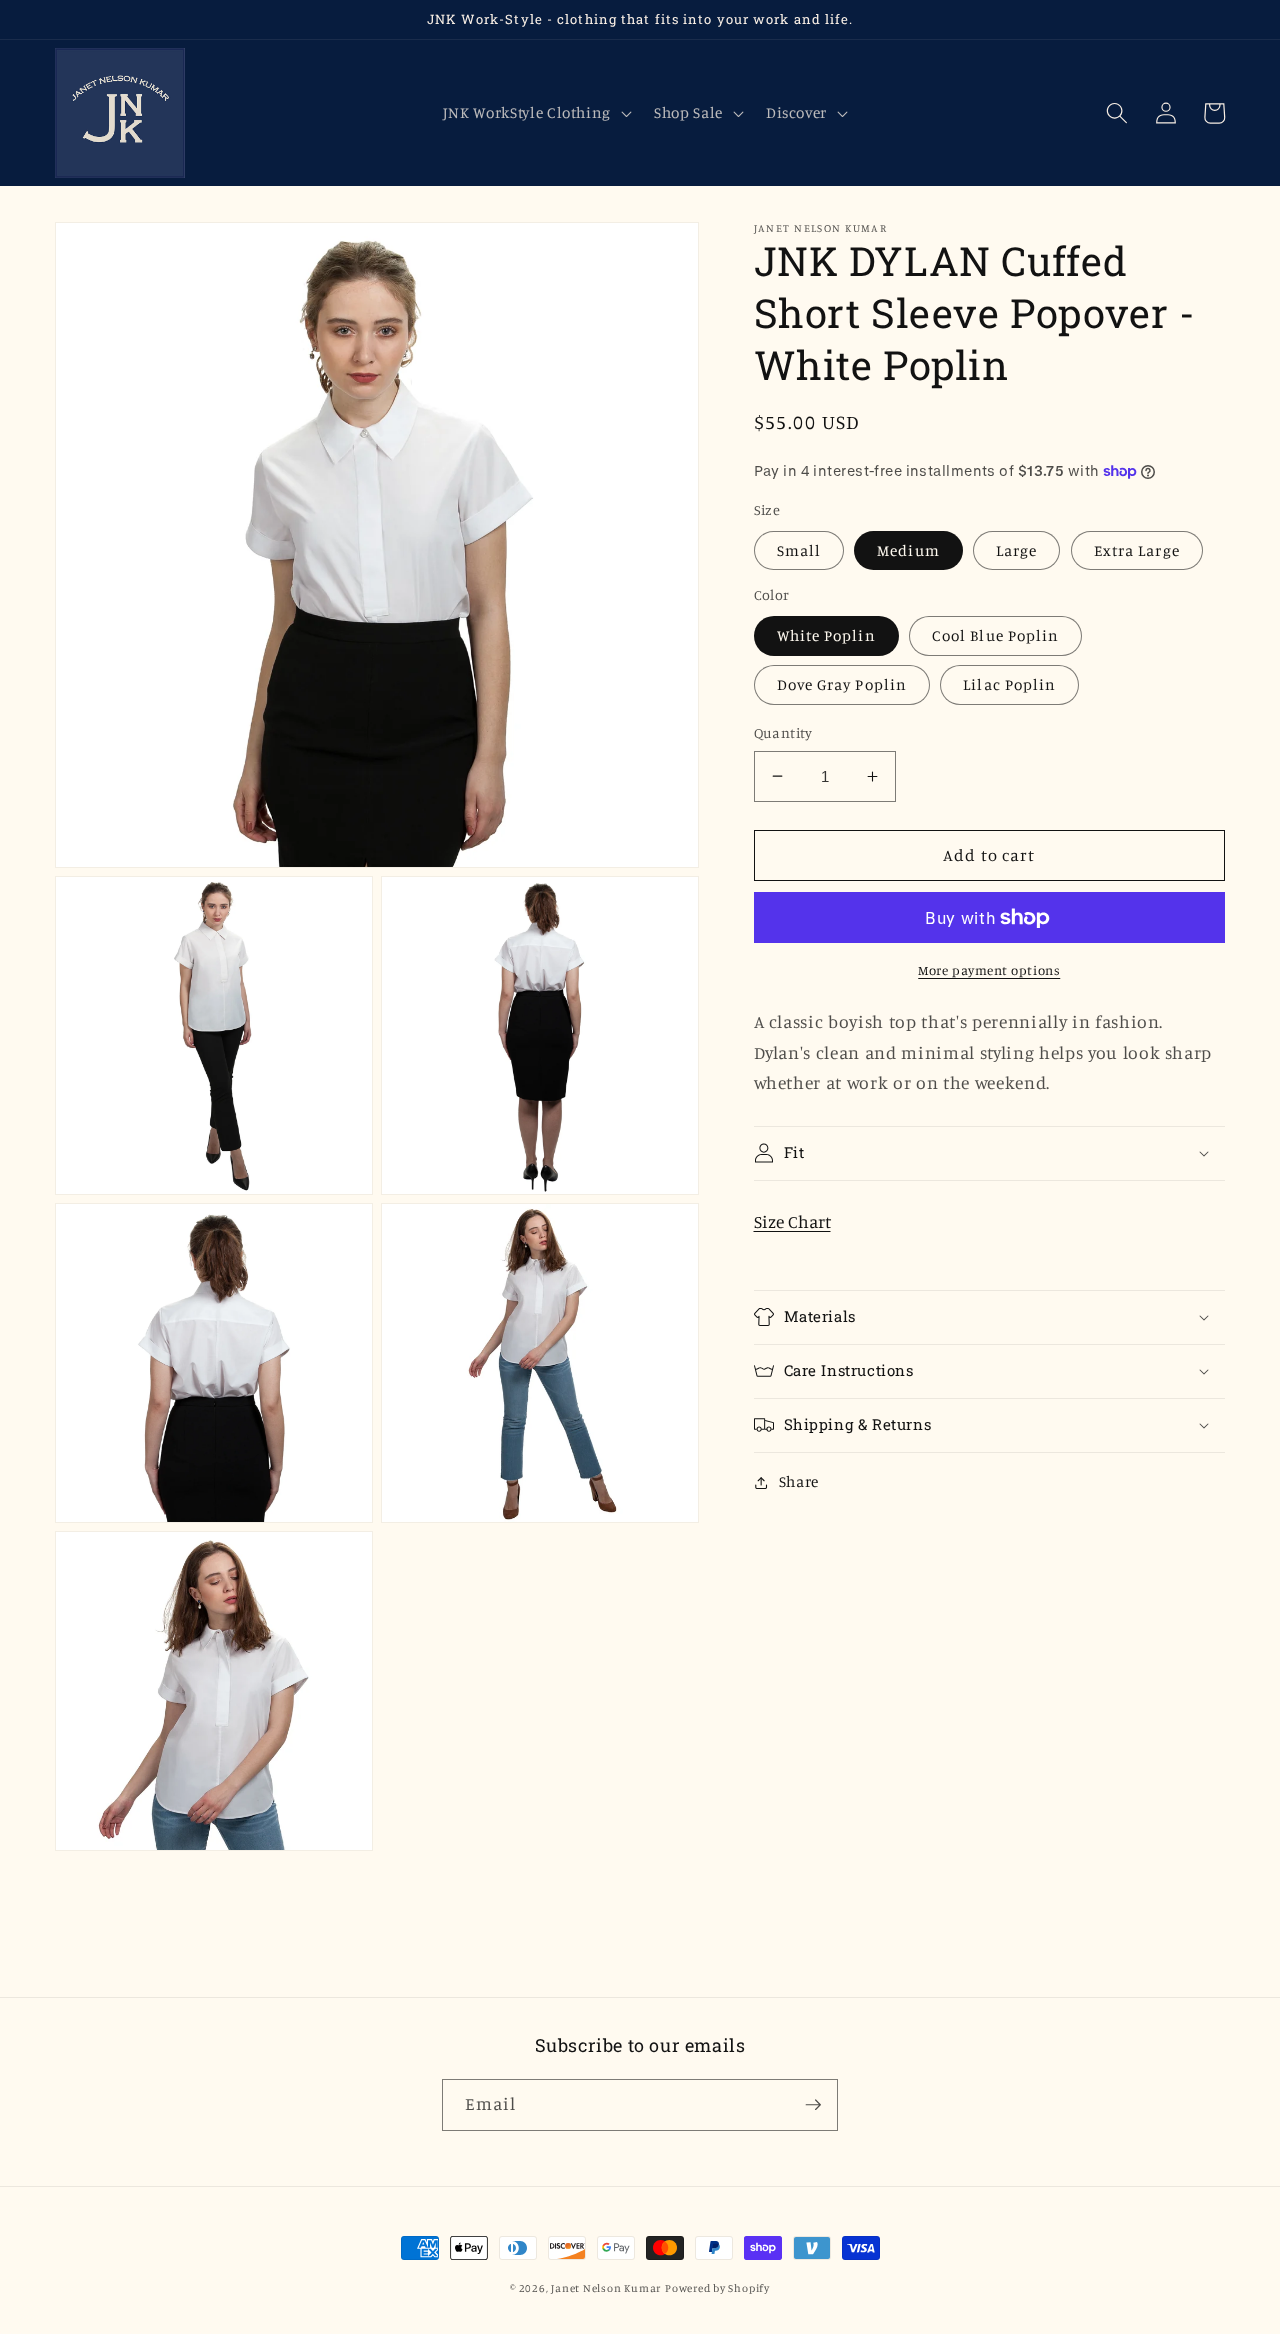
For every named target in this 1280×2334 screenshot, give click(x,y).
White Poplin (826, 635)
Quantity (783, 732)
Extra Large (1137, 550)
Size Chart (792, 1221)
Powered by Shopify (717, 2288)
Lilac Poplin (1009, 684)
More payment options (989, 970)
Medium (908, 550)
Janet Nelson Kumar (606, 2288)
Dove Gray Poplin (842, 684)
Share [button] (799, 1481)
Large (1017, 550)
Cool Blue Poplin (996, 635)
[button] (534, 113)
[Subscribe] (813, 2105)
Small (799, 550)
